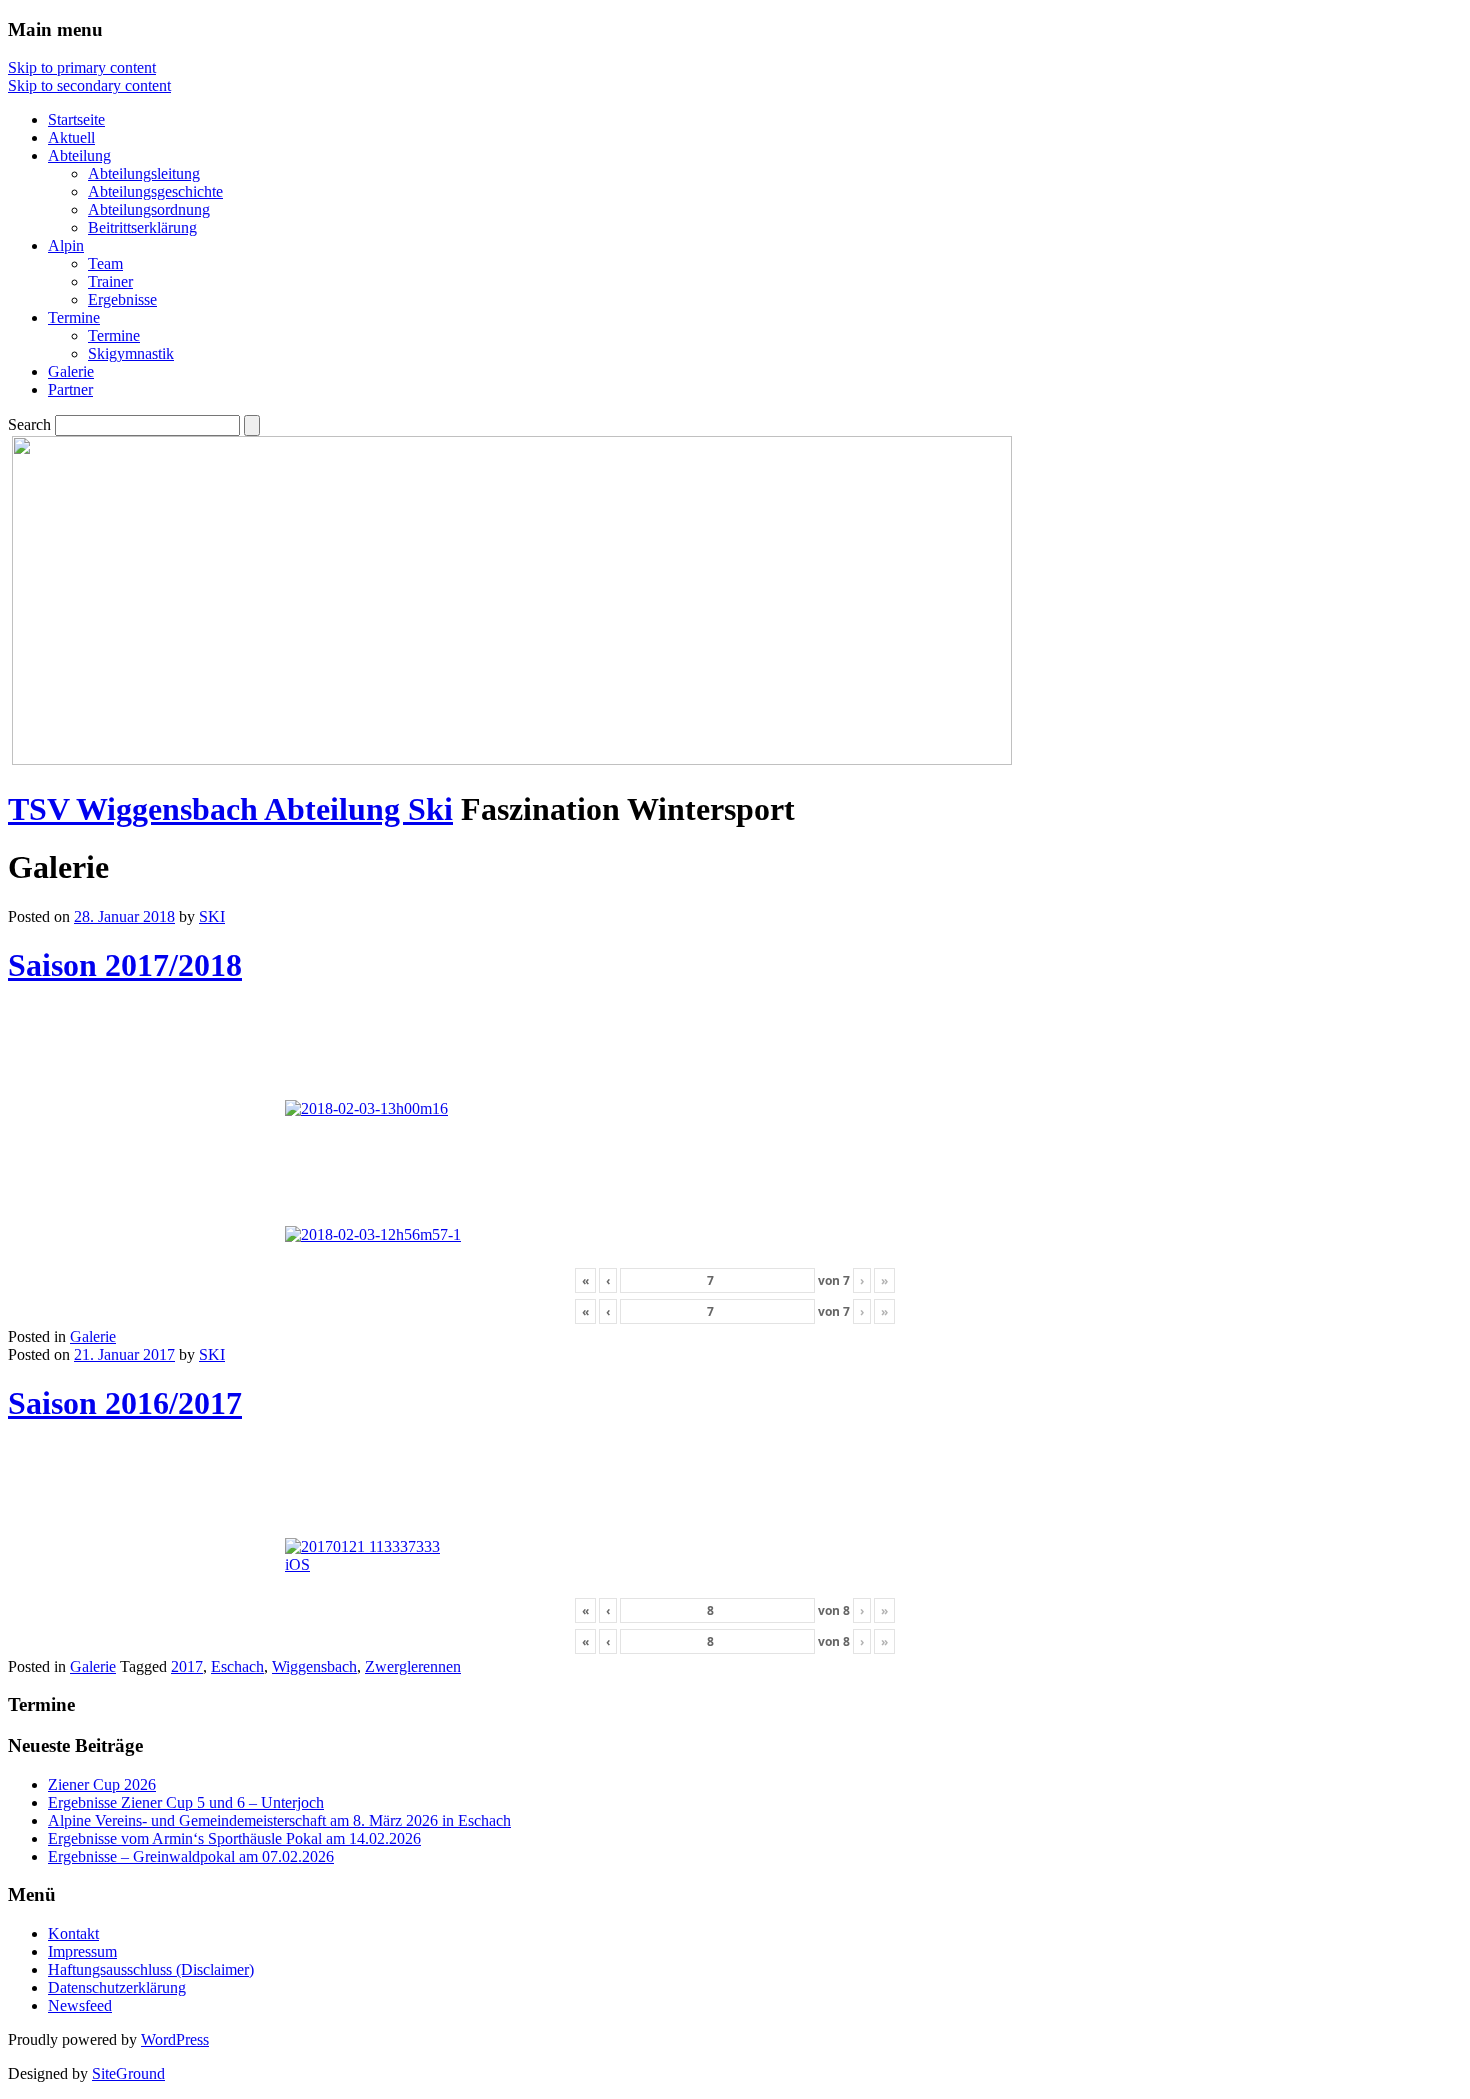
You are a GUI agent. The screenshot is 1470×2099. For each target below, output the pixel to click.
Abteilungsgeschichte (155, 191)
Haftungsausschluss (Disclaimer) (151, 1969)
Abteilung (79, 155)
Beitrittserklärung (142, 227)
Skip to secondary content (89, 85)
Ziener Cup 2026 (102, 1784)
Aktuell (71, 137)
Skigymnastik (131, 353)
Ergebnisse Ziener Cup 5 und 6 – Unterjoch (186, 1802)
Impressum (82, 1951)
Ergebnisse (122, 299)
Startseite (76, 119)
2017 (187, 1666)
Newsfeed (80, 2005)
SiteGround (128, 2073)
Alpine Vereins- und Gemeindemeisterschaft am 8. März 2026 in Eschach (279, 1820)
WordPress (175, 2039)
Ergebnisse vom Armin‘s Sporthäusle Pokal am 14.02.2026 (234, 1838)
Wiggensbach (314, 1666)
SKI (212, 916)
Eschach (237, 1666)
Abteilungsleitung (144, 173)
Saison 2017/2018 (125, 965)
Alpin (66, 245)
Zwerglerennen (413, 1666)
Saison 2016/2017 (125, 1403)
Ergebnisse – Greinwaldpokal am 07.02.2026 (191, 1856)
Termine (74, 317)
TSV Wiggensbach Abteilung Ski (230, 809)
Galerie (71, 371)
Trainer (110, 281)
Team (105, 263)
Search (29, 424)
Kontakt (73, 1933)
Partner (70, 389)
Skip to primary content (82, 67)
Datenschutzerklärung (117, 1987)
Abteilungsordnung (149, 209)
